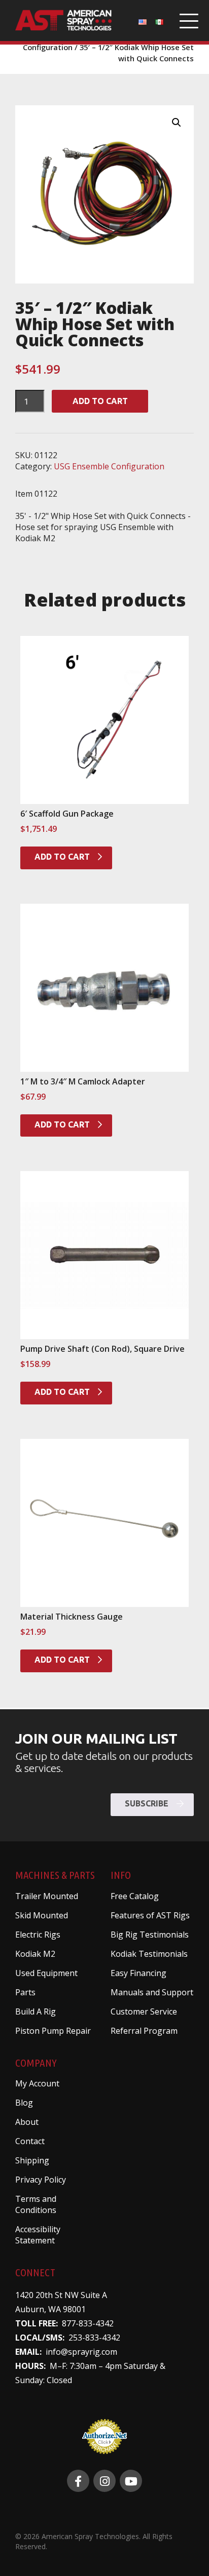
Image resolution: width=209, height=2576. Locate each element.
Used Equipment (46, 1973)
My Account (37, 2083)
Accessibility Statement (38, 2235)
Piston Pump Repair (53, 2031)
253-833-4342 (94, 2338)
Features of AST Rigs (150, 1915)
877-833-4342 (88, 2323)
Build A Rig (36, 2011)
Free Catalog (135, 1896)
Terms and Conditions (36, 2204)
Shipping (32, 2160)
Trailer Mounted (47, 1896)
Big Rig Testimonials (150, 1935)
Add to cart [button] (63, 857)
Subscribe (148, 1803)
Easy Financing (138, 1973)
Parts (25, 1992)
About (27, 2122)
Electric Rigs (38, 1935)
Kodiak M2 (35, 1954)
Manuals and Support (152, 1992)
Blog (24, 2103)
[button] (177, 123)
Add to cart (100, 401)
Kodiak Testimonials (149, 1954)
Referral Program (144, 2031)
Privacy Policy (41, 2180)
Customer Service (144, 2011)
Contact (30, 2141)
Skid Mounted (42, 1915)
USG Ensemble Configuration (109, 466)
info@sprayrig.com (81, 2352)
